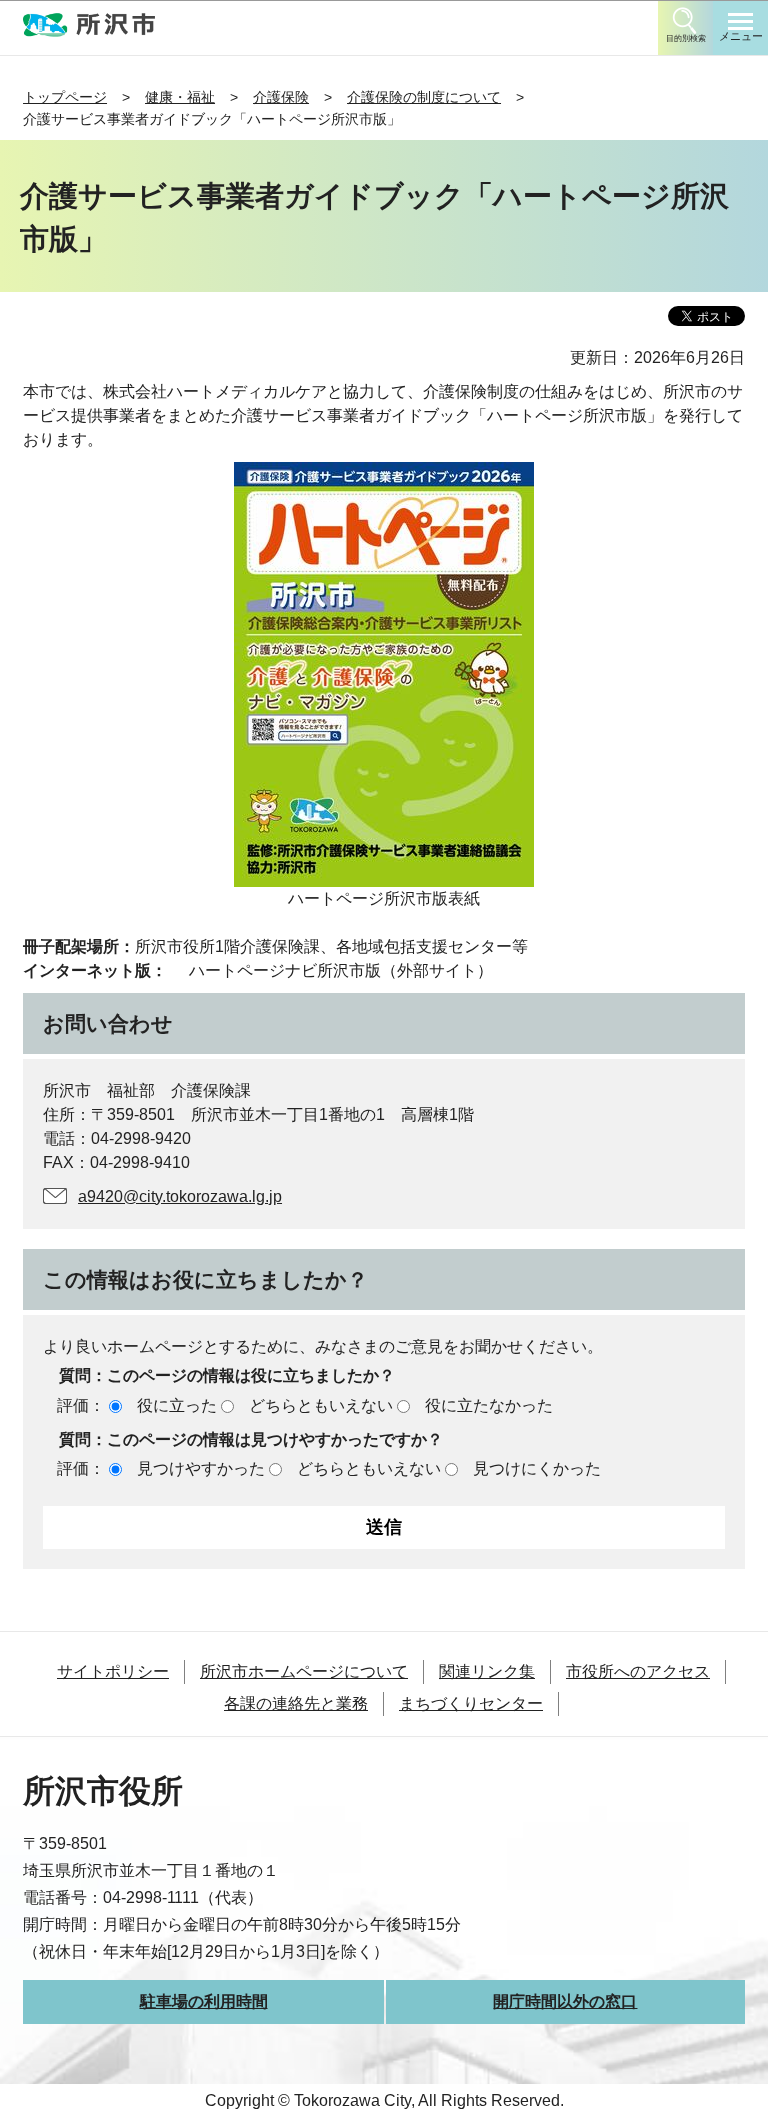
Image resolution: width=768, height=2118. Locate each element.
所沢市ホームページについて (304, 1671)
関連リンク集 (487, 1671)
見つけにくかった (537, 1468)
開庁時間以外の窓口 (565, 2001)
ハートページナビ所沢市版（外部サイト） (341, 970)
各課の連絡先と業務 (296, 1703)
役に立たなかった (489, 1405)
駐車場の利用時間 (204, 2001)
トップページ (65, 97)
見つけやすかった (201, 1468)
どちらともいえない (321, 1405)
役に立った (177, 1405)
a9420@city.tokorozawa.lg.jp (180, 1196)
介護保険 (281, 97)
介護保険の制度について (424, 97)
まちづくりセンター (471, 1703)
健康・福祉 (180, 97)
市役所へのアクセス (638, 1671)
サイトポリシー (113, 1671)
